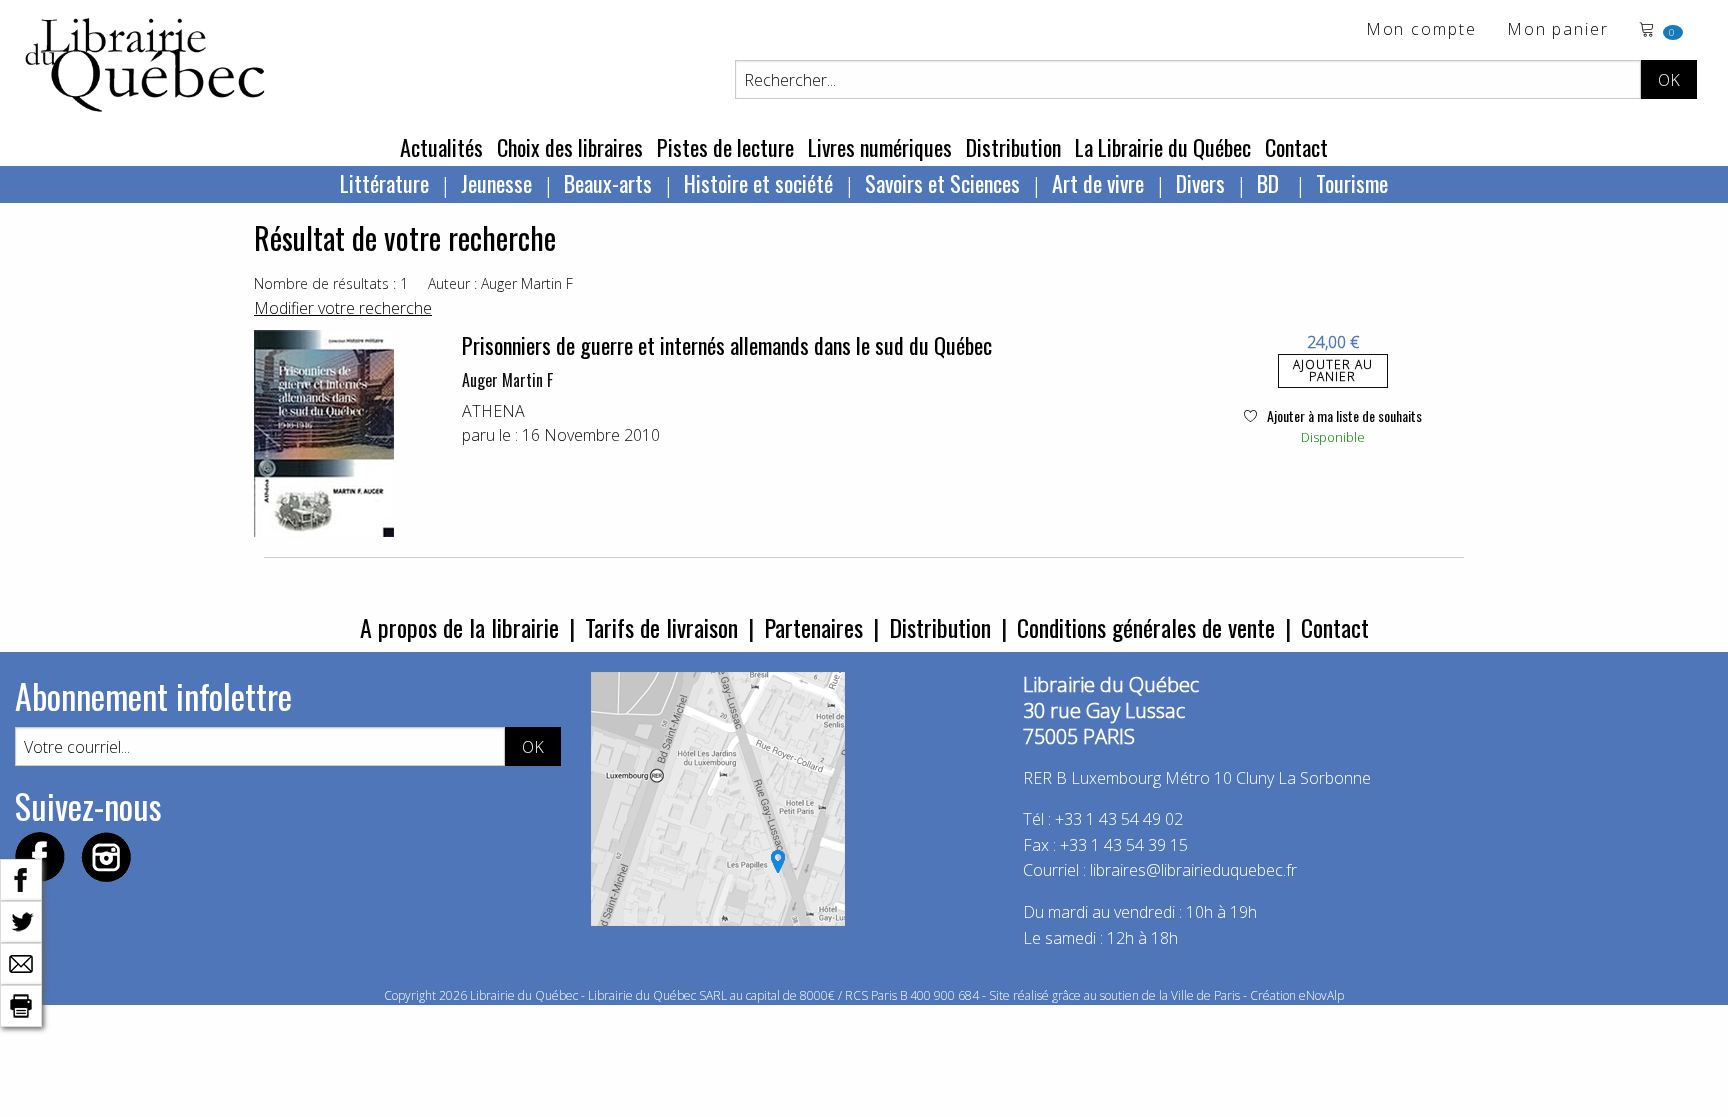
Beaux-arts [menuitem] (608, 183)
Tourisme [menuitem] (1352, 183)
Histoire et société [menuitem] (758, 183)
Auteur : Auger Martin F (500, 283)
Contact (1296, 147)
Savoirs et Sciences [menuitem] (942, 183)
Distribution (1013, 147)
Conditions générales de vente (1146, 627)
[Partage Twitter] (21, 920)
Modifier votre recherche (343, 308)
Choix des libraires (570, 147)
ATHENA (493, 411)
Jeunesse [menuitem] (496, 183)
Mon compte (1421, 30)
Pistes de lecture (725, 147)
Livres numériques (880, 147)
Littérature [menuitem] (384, 183)
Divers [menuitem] (1200, 183)
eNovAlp (1321, 995)
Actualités (441, 147)
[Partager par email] (21, 962)
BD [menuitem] (1270, 183)
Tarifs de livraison (661, 627)
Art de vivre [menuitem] (1098, 183)
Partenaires (813, 627)
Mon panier (1558, 30)
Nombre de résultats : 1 (331, 283)
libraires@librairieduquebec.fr (1193, 870)
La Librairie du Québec (1163, 147)
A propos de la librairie (459, 627)
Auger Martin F (507, 380)
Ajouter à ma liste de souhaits (1343, 415)
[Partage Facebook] (21, 878)
